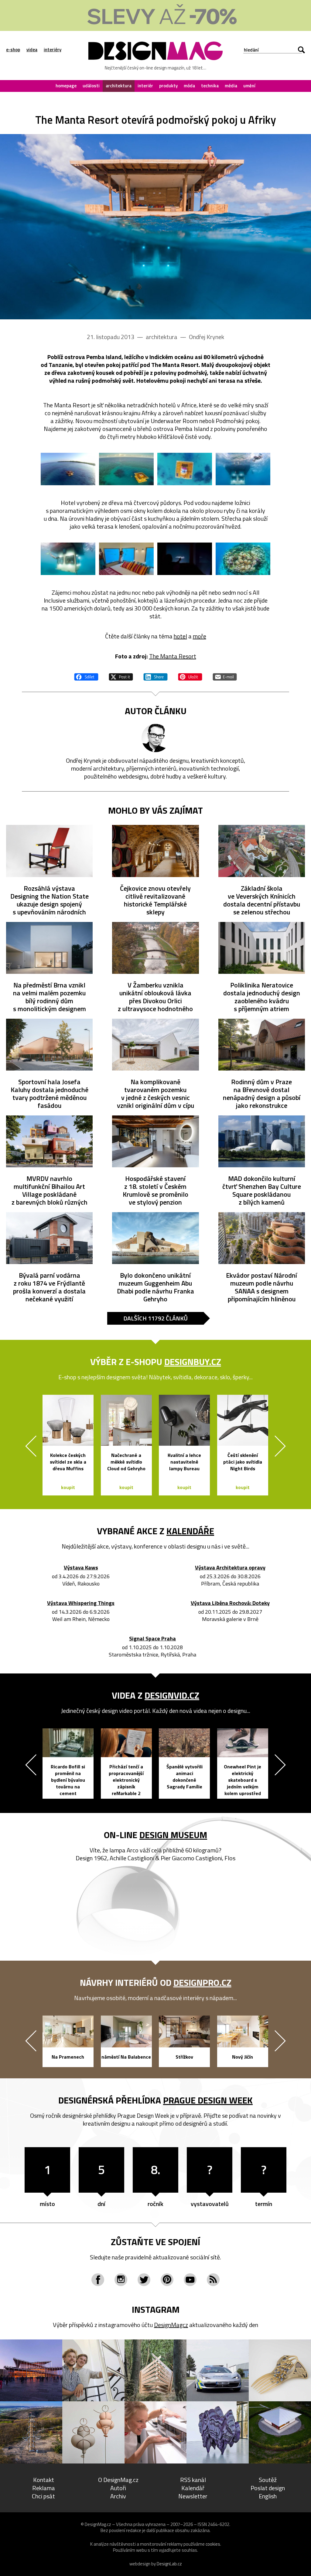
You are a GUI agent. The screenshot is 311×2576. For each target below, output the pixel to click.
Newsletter (193, 2496)
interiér (145, 86)
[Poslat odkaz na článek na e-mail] (225, 676)
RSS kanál (193, 2480)
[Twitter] (144, 2280)
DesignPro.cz (202, 1982)
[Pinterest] (167, 2280)
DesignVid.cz (172, 1695)
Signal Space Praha (152, 1639)
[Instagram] (121, 2280)
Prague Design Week (208, 2100)
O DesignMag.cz (118, 2480)
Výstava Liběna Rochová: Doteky (230, 1603)
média (231, 86)
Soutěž (268, 2480)
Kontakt (44, 2480)
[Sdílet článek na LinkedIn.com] (155, 676)
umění (249, 86)
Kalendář (193, 2488)
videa (32, 50)
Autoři (118, 2488)
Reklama (44, 2488)
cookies (213, 2544)
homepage (66, 86)
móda (189, 86)
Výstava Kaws (81, 1568)
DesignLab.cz (169, 2564)
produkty (168, 86)
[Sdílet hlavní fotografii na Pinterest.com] (190, 676)
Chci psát (43, 2496)
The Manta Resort (173, 656)
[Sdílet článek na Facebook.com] (86, 676)
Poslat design (268, 2488)
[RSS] (213, 2280)
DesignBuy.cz (193, 1362)
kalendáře (190, 1531)
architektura (119, 86)
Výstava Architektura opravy (230, 1568)
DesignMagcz (171, 2325)
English (268, 2496)
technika (210, 86)
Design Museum (173, 1835)
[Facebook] (98, 2280)
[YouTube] (190, 2280)
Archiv (118, 2496)
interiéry (53, 50)
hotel (180, 636)
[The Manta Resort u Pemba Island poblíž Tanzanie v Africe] (155, 227)
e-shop (13, 50)
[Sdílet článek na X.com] (121, 676)
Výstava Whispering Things (81, 1603)
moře (200, 636)
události (91, 86)
